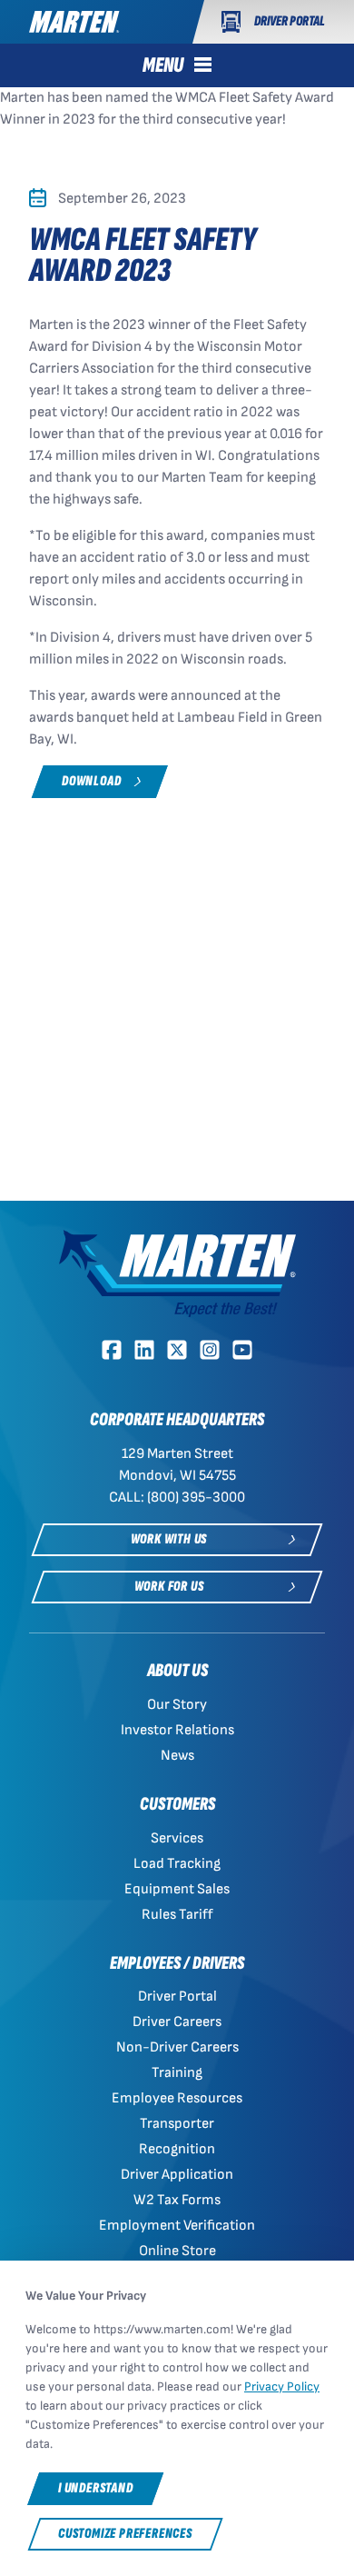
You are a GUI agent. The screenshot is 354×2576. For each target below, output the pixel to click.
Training (177, 2073)
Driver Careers (177, 2022)
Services (177, 1838)
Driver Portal (177, 1997)
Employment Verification (177, 2226)
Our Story (177, 1705)
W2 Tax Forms (177, 2200)
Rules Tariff (177, 1915)
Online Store (177, 2251)
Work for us (169, 1587)
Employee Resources (177, 2098)
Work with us (169, 1539)
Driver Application (177, 2175)
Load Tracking (177, 1864)
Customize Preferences (125, 2534)
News (177, 1756)
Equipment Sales (177, 1889)
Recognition (177, 2149)
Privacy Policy (282, 2386)
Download (91, 781)
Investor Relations (177, 1730)
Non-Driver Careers (177, 2047)
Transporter (177, 2124)
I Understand (96, 2488)
